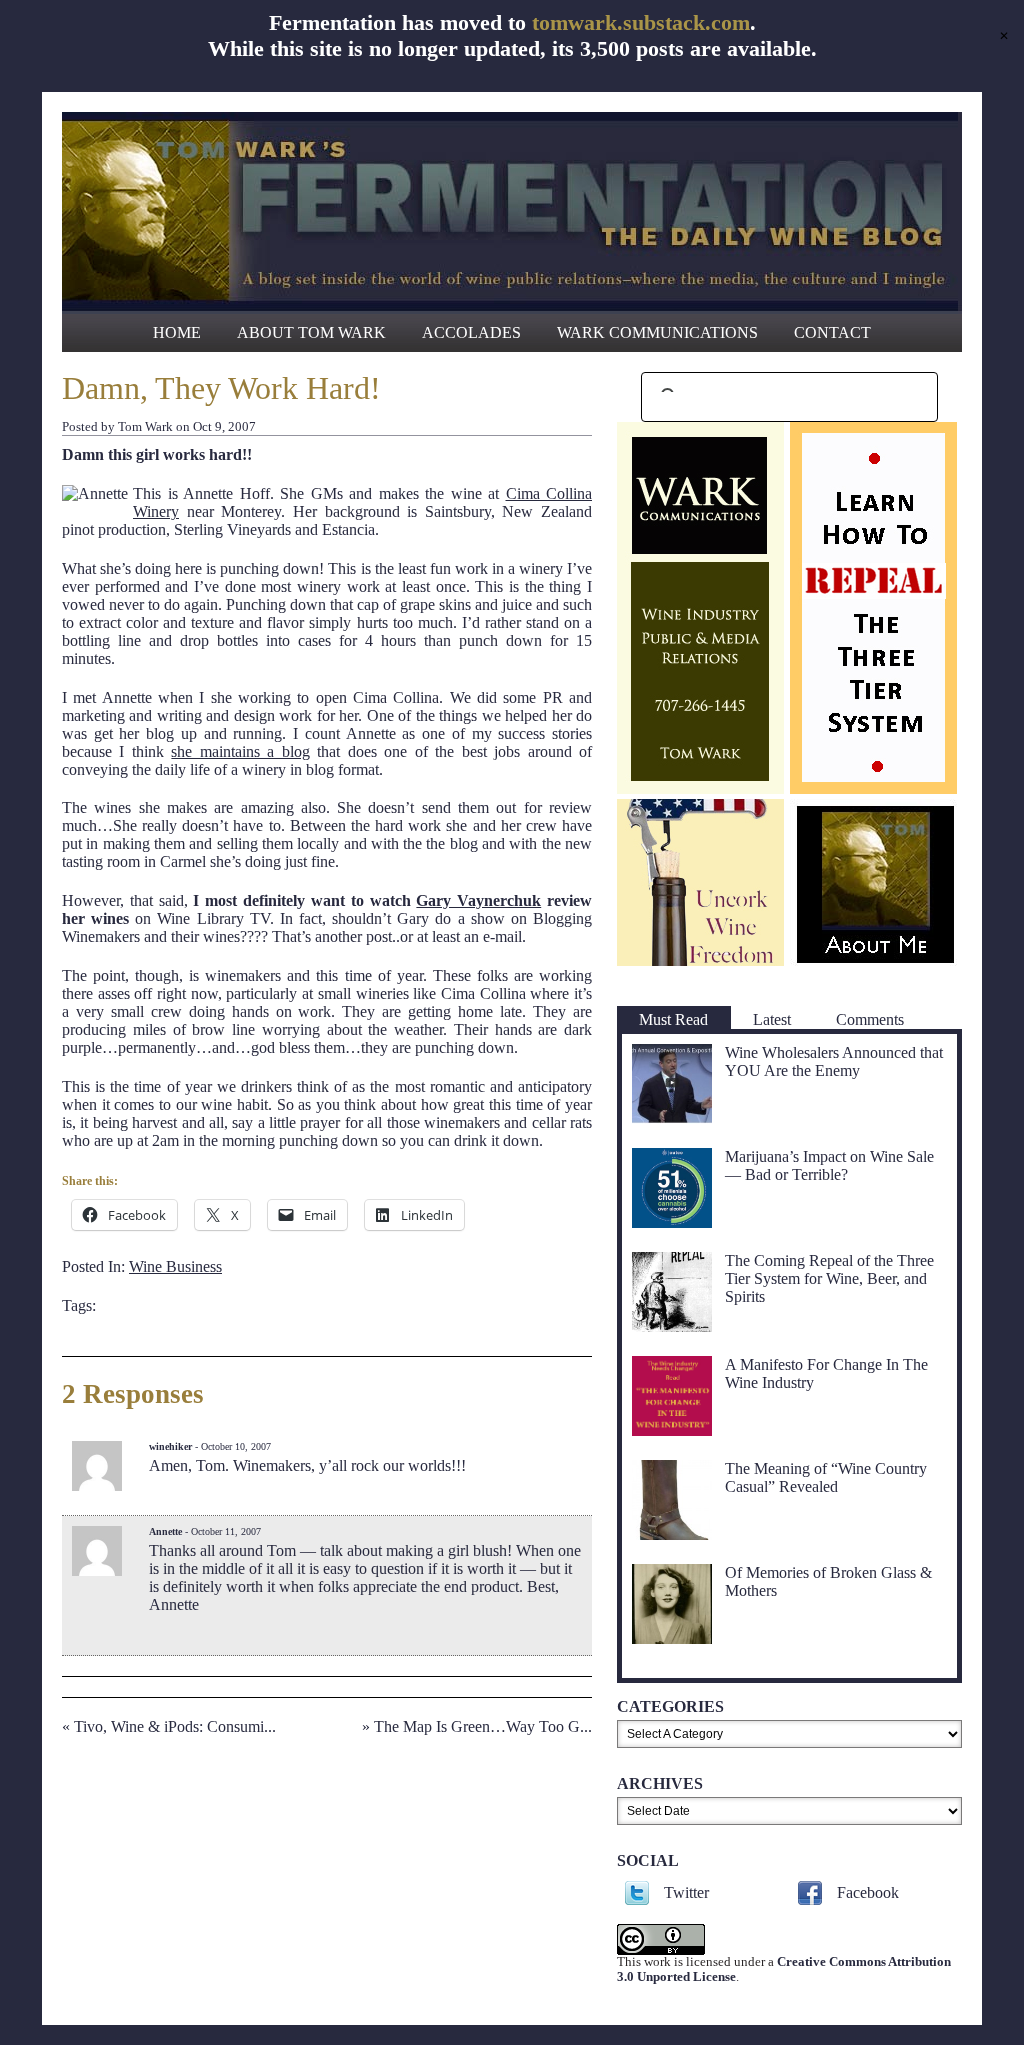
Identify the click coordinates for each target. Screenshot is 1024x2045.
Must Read (673, 1019)
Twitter (686, 1892)
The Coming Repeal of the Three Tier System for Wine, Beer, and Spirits (829, 1278)
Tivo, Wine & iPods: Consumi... (175, 1726)
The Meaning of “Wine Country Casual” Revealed (826, 1477)
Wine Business (175, 1266)
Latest (772, 1019)
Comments (870, 1019)
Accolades (471, 332)
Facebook (868, 1892)
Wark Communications (657, 332)
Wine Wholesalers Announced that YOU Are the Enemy (834, 1061)
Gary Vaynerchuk (478, 900)
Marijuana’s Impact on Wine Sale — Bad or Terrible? (829, 1165)
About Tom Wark (311, 332)
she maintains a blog (240, 751)
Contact (832, 332)
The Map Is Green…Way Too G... (483, 1726)
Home (177, 332)
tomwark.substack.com (641, 22)
